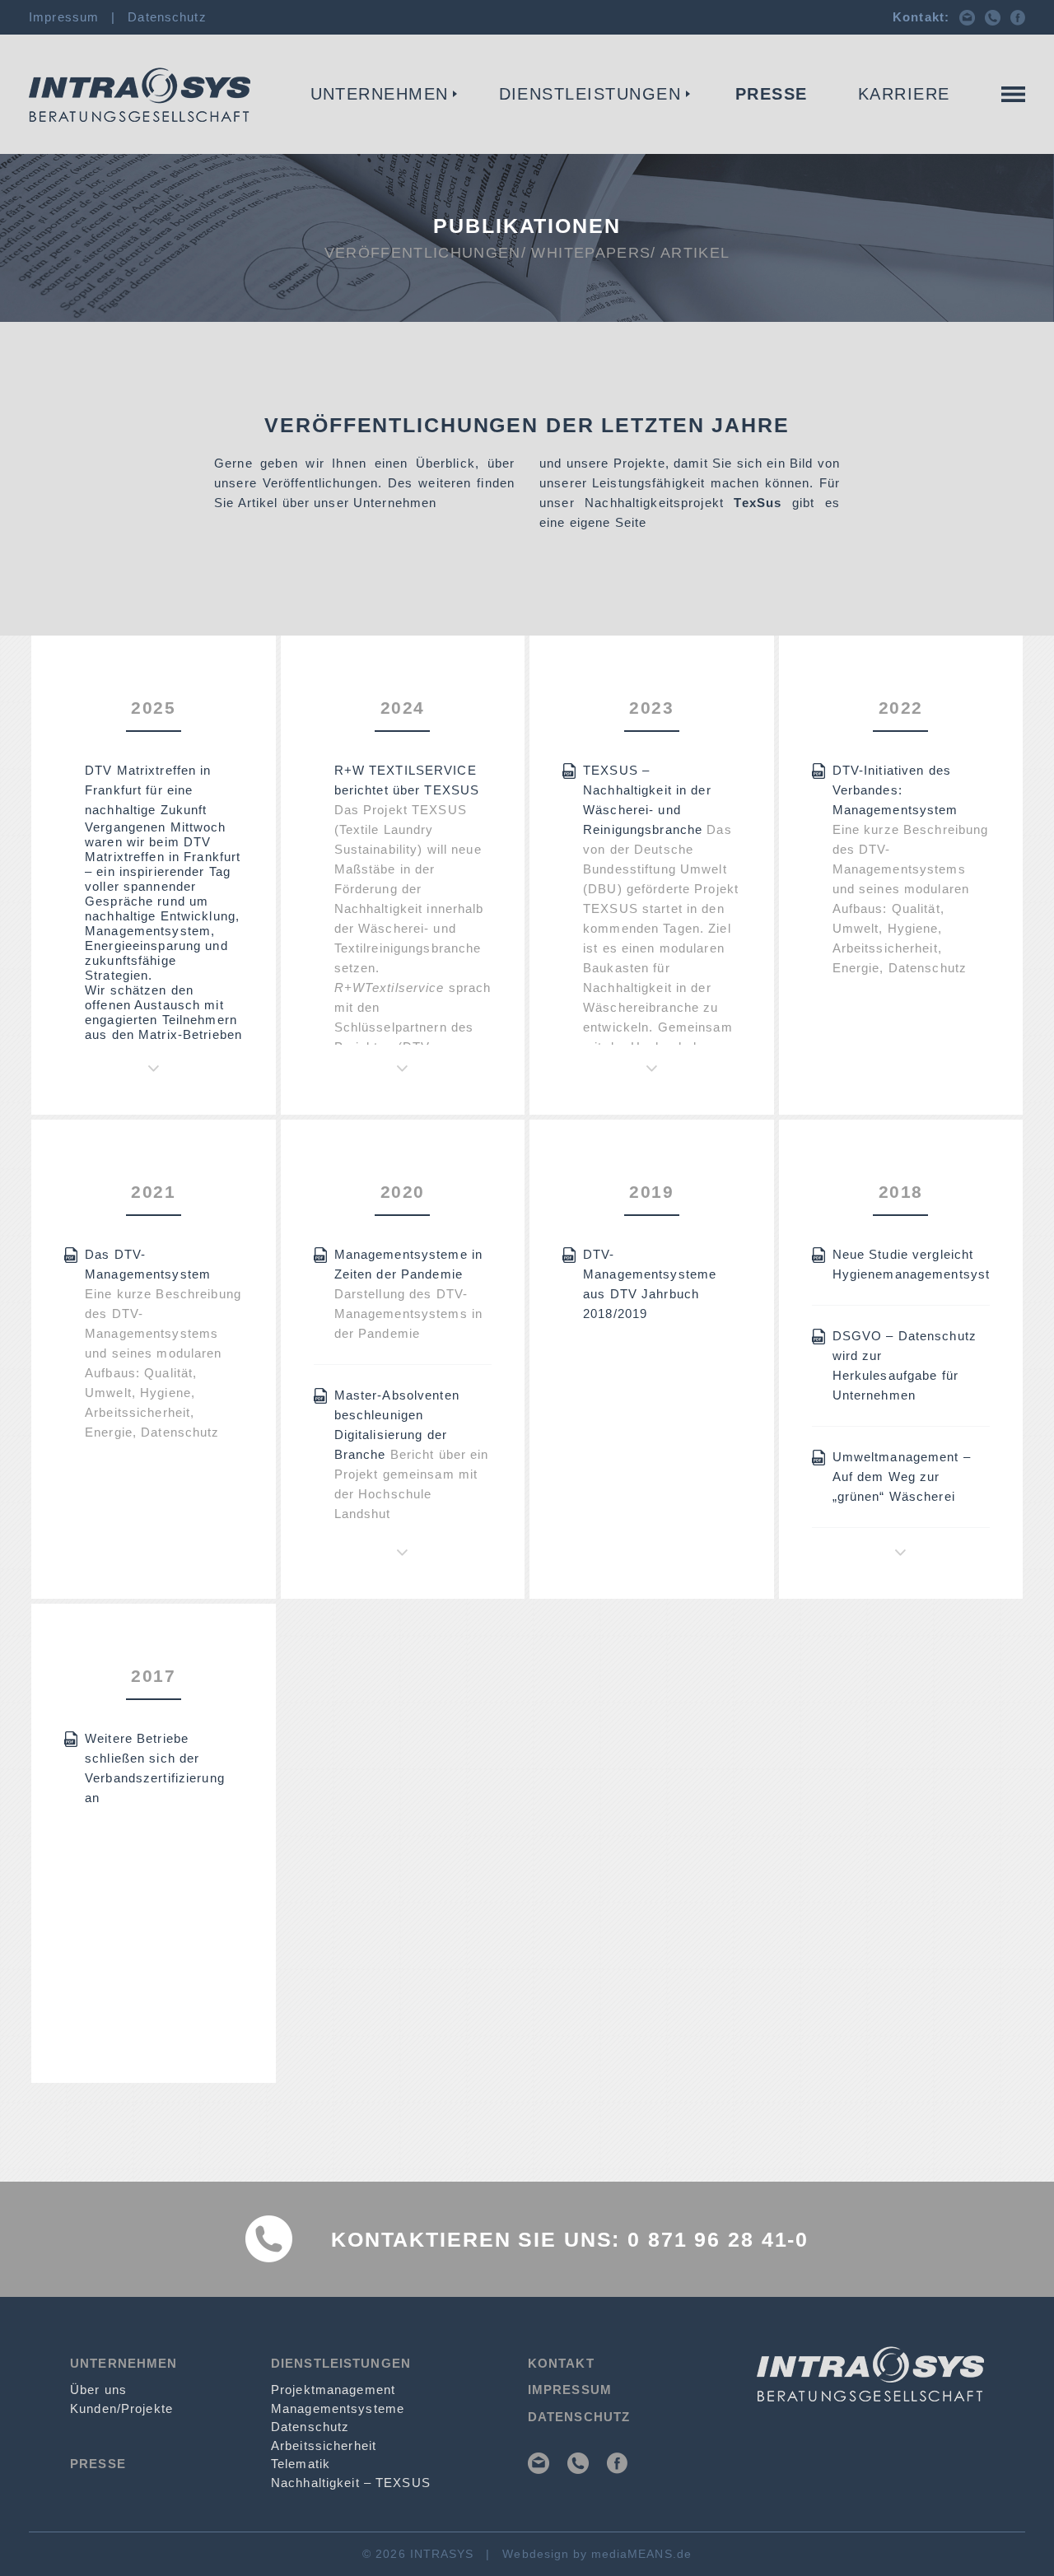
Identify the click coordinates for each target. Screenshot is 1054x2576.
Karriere (904, 94)
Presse (772, 94)
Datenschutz (167, 17)
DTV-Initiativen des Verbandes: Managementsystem (895, 790)
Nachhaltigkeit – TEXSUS (351, 2483)
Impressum (64, 17)
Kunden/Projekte (121, 2408)
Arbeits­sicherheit (324, 2446)
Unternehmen (380, 94)
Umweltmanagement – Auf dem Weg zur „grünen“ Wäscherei (902, 1477)
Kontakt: (921, 17)
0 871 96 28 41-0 (718, 2239)
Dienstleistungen (590, 94)
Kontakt (992, 121)
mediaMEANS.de (641, 2554)
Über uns (98, 2390)
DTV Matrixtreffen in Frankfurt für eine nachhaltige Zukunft (148, 790)
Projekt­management (333, 2390)
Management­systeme (338, 2408)
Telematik (301, 2464)
